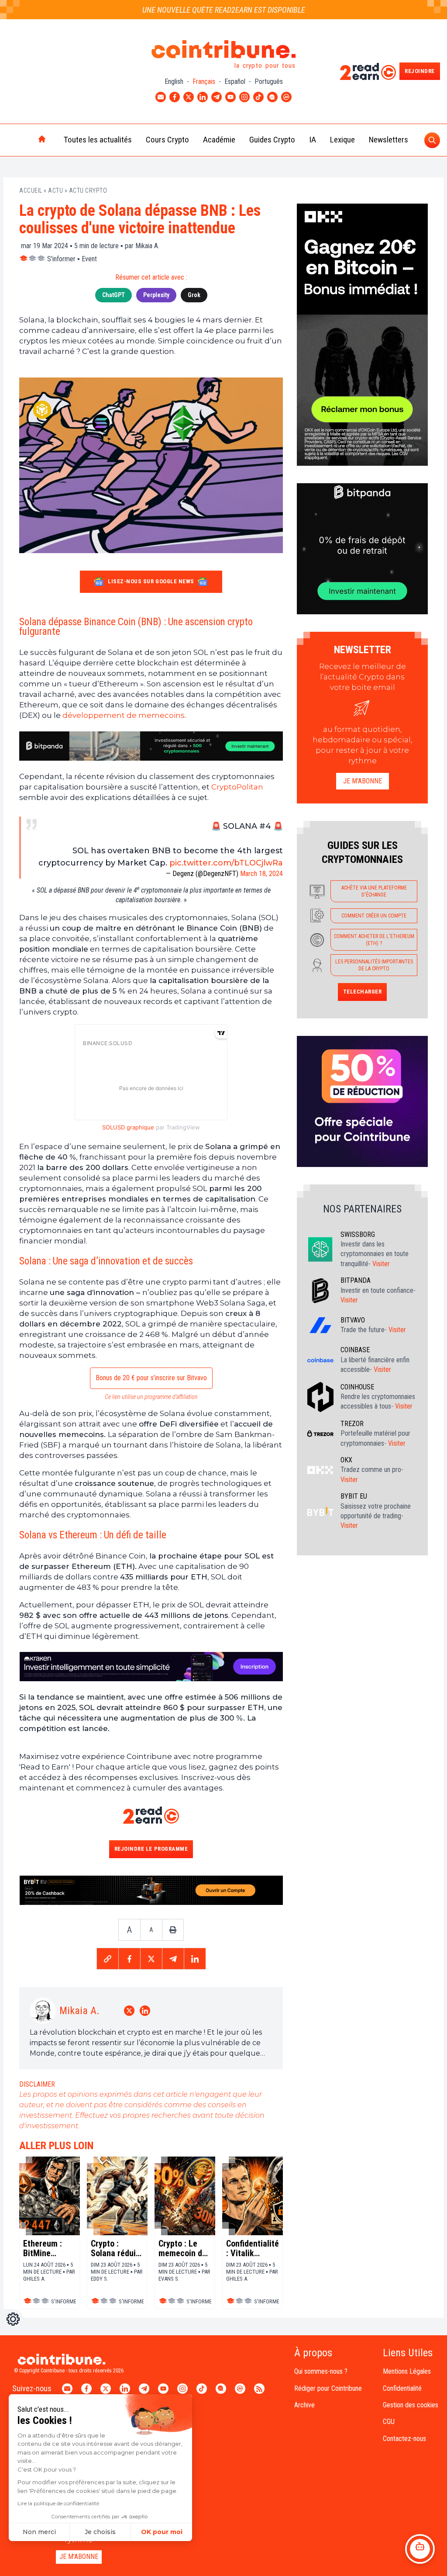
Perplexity (156, 295)
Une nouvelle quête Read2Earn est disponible (224, 10)
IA (313, 140)
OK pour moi (162, 2532)
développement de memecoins (124, 715)
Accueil (31, 190)
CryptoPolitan (237, 787)
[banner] (151, 746)
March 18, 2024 (261, 874)
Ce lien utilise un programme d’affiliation (151, 1397)
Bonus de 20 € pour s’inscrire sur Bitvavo (151, 1378)
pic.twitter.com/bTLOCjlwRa (226, 863)
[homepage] (24, 140)
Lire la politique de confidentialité (58, 2503)
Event (89, 259)
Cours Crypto (167, 140)
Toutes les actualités (98, 140)
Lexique (342, 140)
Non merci (39, 2532)
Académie (219, 140)
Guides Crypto (272, 140)
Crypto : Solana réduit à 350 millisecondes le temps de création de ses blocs (116, 2248)
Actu (55, 190)
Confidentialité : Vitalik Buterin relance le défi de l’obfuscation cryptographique (253, 2248)
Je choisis (100, 2532)
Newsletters (389, 140)
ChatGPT (113, 295)
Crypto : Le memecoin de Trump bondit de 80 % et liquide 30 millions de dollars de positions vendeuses (182, 2248)
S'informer (61, 259)
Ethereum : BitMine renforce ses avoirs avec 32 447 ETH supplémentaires (50, 2248)
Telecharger (363, 992)
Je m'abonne (363, 781)
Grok (194, 295)
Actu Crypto (88, 190)
